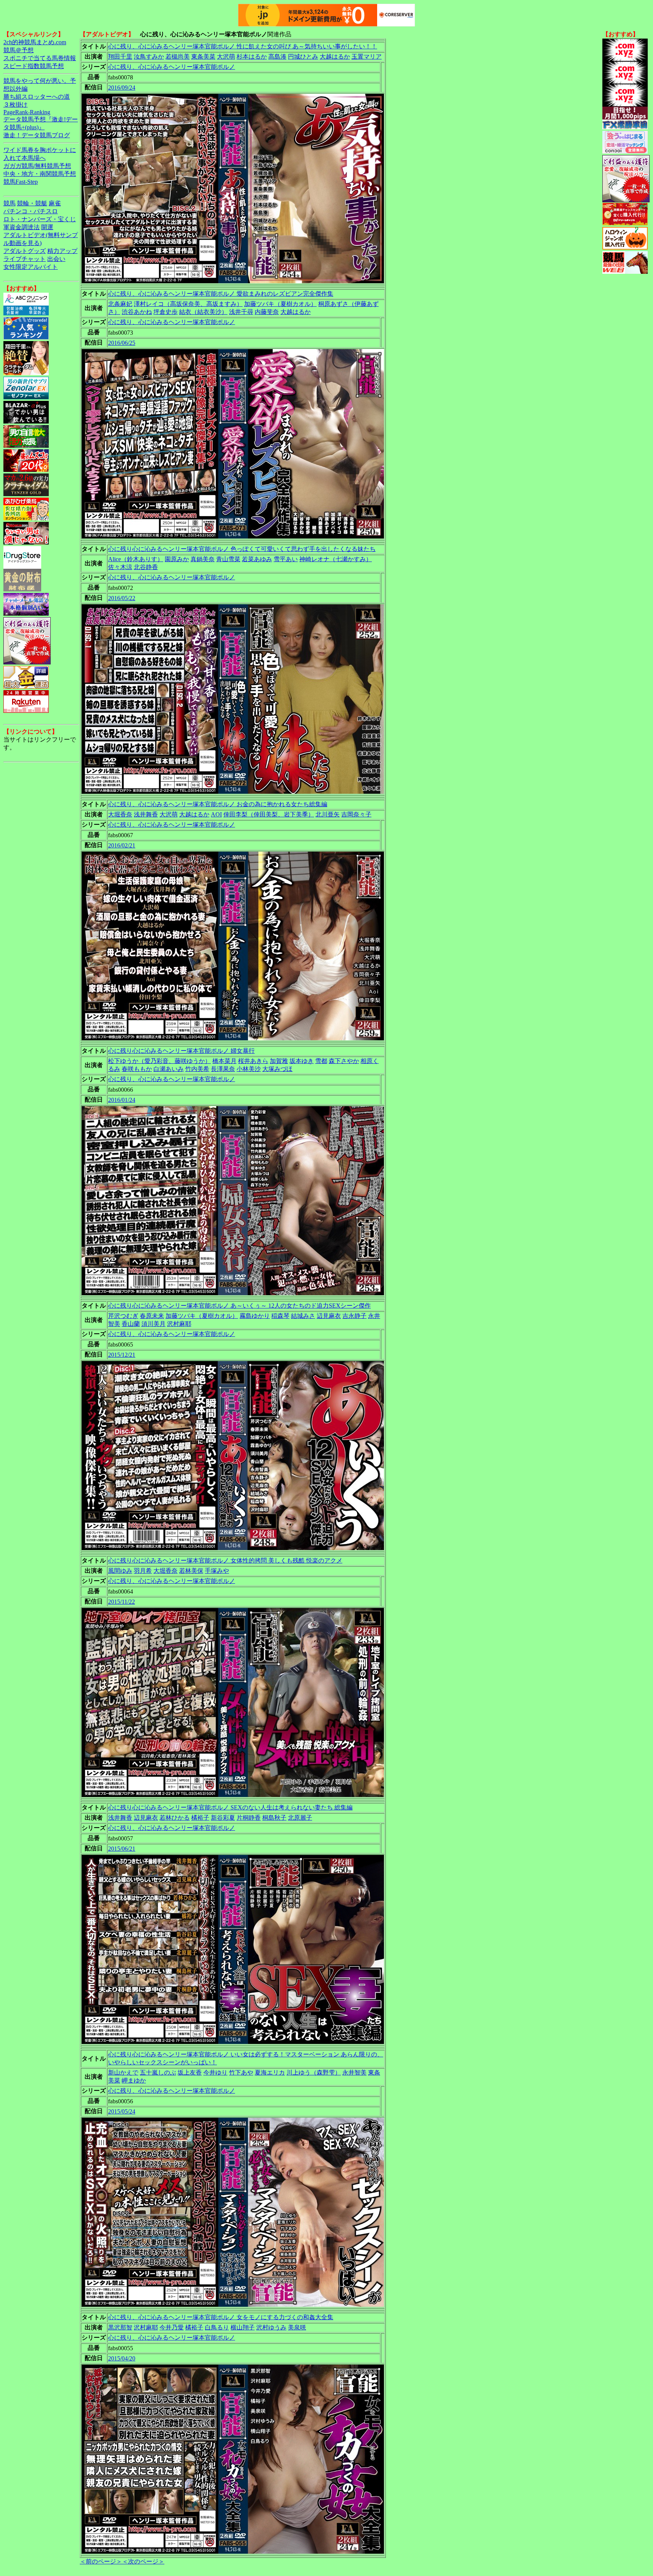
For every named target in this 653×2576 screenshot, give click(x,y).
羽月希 (143, 1571)
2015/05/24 (122, 2111)
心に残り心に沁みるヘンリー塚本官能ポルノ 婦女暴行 (181, 1051)
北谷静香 (146, 567)
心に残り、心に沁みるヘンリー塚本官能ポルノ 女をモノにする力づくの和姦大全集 (221, 2317)
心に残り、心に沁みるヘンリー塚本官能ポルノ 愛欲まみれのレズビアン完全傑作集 (221, 294)
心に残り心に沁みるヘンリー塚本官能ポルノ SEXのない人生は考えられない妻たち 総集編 (230, 1807)
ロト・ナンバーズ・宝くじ (40, 219)
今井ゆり (215, 2072)
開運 (47, 227)
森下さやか (344, 1061)
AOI (216, 814)
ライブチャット (25, 259)
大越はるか (335, 57)
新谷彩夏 (223, 1818)
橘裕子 (200, 1818)
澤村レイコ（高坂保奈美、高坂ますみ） (188, 304)
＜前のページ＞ (101, 2561)
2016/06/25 (122, 343)
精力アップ (62, 251)
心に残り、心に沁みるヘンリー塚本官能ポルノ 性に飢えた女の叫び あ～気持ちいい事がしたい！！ (243, 46)
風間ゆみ (120, 1571)
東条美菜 (203, 57)
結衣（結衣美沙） (203, 312)
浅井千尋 (241, 312)
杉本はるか (252, 57)
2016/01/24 (122, 1100)
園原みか (177, 559)
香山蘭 (131, 1324)
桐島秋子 (274, 1818)
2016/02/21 (122, 845)
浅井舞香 (146, 814)
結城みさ (303, 1316)
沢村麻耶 (179, 1324)
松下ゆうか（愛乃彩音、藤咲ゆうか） (159, 1061)
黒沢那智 (120, 2327)
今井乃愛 (172, 2327)
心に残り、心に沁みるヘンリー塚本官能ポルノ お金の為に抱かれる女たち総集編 (218, 804)
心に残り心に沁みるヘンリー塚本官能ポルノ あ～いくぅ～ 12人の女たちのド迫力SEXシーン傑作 (239, 1306)
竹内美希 (197, 1069)
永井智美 (354, 2072)
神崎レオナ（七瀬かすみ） (336, 559)
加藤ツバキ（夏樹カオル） (280, 304)
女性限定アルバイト (31, 267)
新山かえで (123, 2072)
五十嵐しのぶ (158, 2072)
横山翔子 (243, 2327)
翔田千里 (120, 57)
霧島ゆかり (255, 1316)
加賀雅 (279, 1061)
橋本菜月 (224, 1061)
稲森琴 (280, 1316)
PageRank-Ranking (27, 112)
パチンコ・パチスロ (31, 211)
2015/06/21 (122, 1849)
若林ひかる (175, 1818)
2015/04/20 (122, 2358)
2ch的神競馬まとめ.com (35, 42)
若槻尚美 (178, 57)
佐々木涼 (120, 567)
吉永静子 (354, 1316)
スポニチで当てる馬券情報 (40, 58)
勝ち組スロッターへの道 (37, 97)
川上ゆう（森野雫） (314, 2072)
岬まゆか (134, 2080)
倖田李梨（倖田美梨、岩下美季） (269, 814)
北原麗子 (300, 1818)
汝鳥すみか (149, 57)
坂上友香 (190, 2072)
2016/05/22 (122, 598)
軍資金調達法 (22, 227)
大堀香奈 (120, 814)
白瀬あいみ (169, 1069)
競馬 (9, 203)
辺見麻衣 (329, 1316)
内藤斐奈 (267, 312)
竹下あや (241, 2072)
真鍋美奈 (203, 559)
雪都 (321, 1061)
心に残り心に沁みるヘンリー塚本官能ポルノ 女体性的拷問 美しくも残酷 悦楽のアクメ (225, 1560)
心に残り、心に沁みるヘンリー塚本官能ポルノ (172, 67)
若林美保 (191, 1571)
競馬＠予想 (19, 50)
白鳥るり (217, 2327)
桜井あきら (253, 1061)
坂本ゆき (302, 1061)
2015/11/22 (121, 1602)
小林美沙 (249, 1069)
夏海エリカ (270, 2072)
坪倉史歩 (166, 312)
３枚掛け (15, 105)
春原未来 (152, 1316)
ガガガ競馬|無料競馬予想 (37, 166)
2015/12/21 (122, 1355)
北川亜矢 (328, 814)
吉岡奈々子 (356, 814)
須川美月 (153, 1324)
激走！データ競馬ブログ (37, 135)
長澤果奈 (223, 1069)
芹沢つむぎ (123, 1316)
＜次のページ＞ (143, 2561)
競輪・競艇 (32, 203)
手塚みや (217, 1571)
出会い (56, 259)
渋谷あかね (137, 312)
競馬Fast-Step (21, 182)
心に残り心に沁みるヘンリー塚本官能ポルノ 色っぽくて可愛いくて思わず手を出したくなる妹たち (242, 549)
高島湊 (277, 57)
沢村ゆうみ (271, 2327)
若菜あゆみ (257, 559)
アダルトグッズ (25, 251)
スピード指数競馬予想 (34, 66)
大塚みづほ (277, 1069)
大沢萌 (226, 57)
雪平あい (286, 559)
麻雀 (55, 203)
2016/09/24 (122, 88)
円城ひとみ (303, 57)
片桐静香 (249, 1818)
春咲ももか (137, 1069)
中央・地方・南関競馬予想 (40, 174)
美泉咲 (297, 2327)
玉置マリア (367, 57)
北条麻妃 (120, 304)
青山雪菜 (228, 559)
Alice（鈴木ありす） (136, 559)
